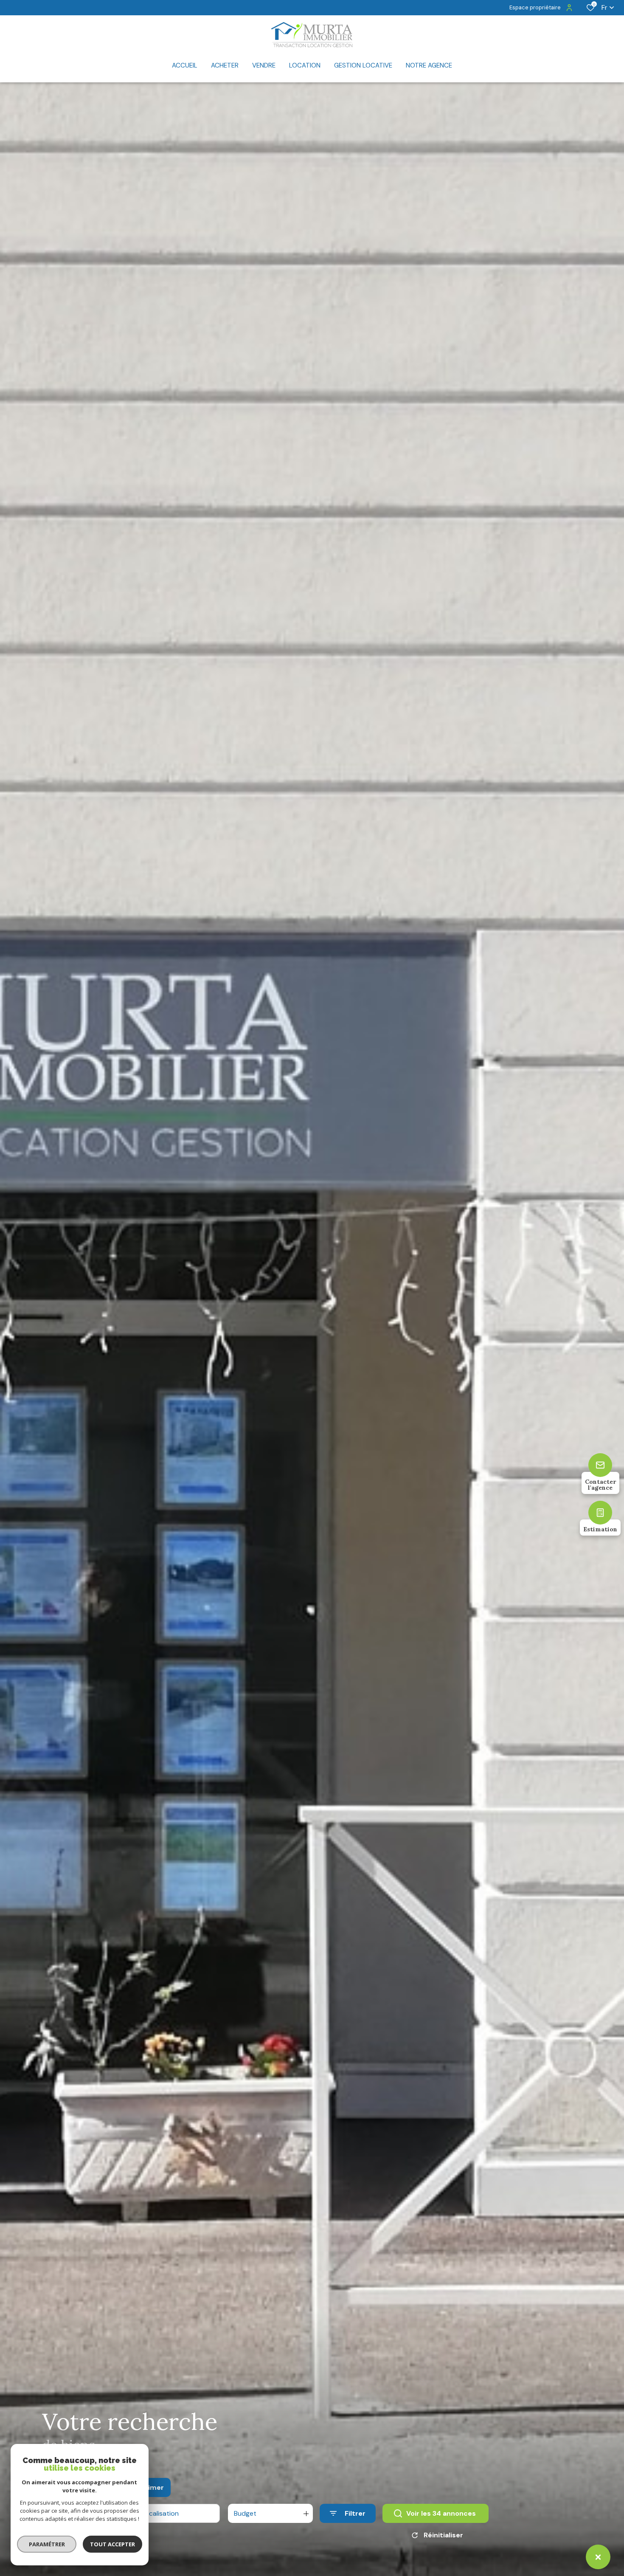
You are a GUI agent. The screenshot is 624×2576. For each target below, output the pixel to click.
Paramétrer (47, 2544)
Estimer (150, 2487)
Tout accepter (112, 2544)
